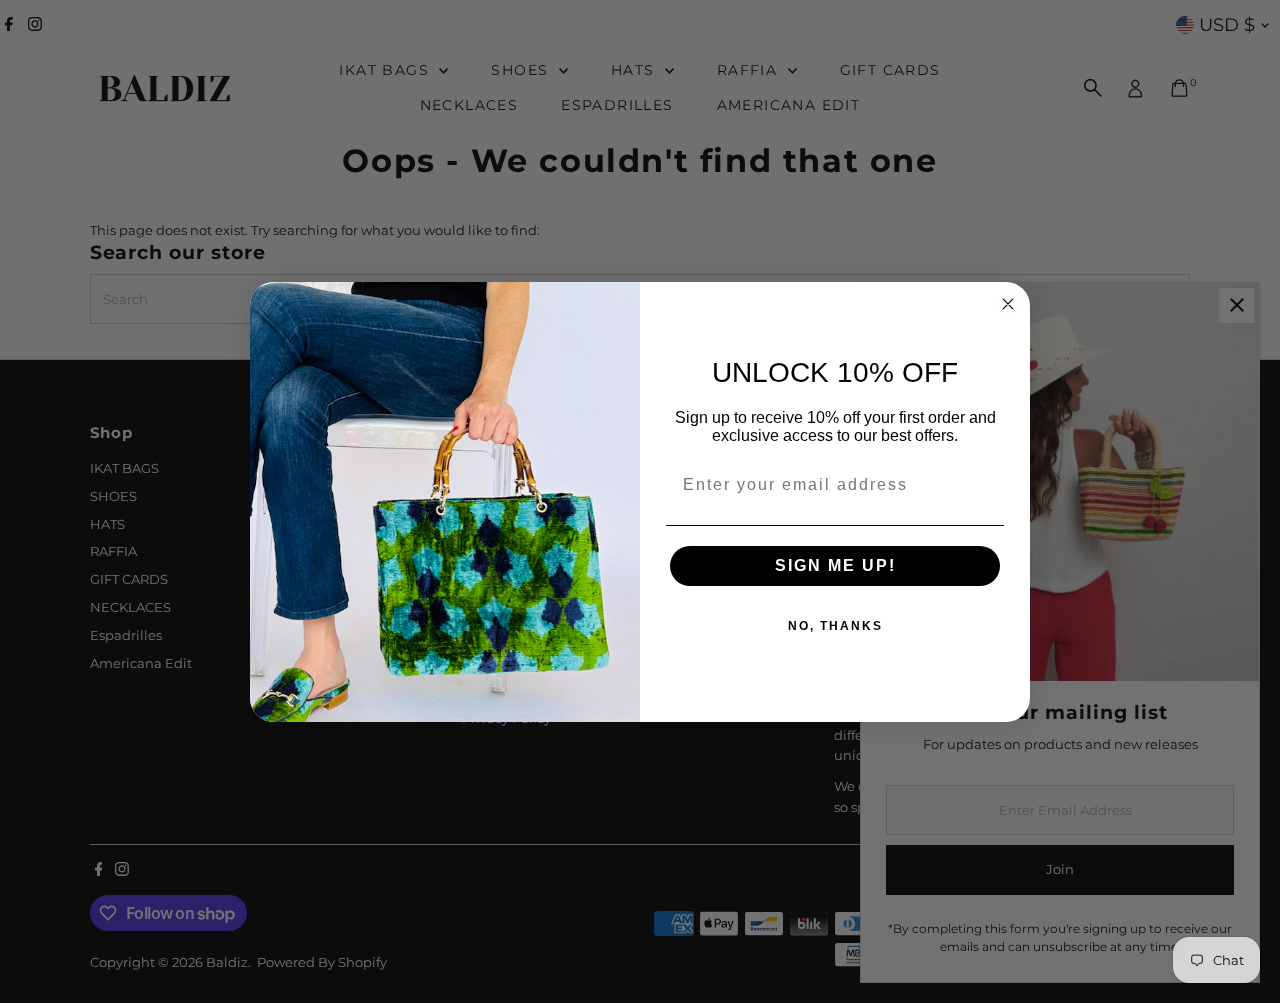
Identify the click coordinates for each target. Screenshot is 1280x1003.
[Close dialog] (1008, 304)
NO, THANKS (835, 626)
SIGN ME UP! (835, 565)
